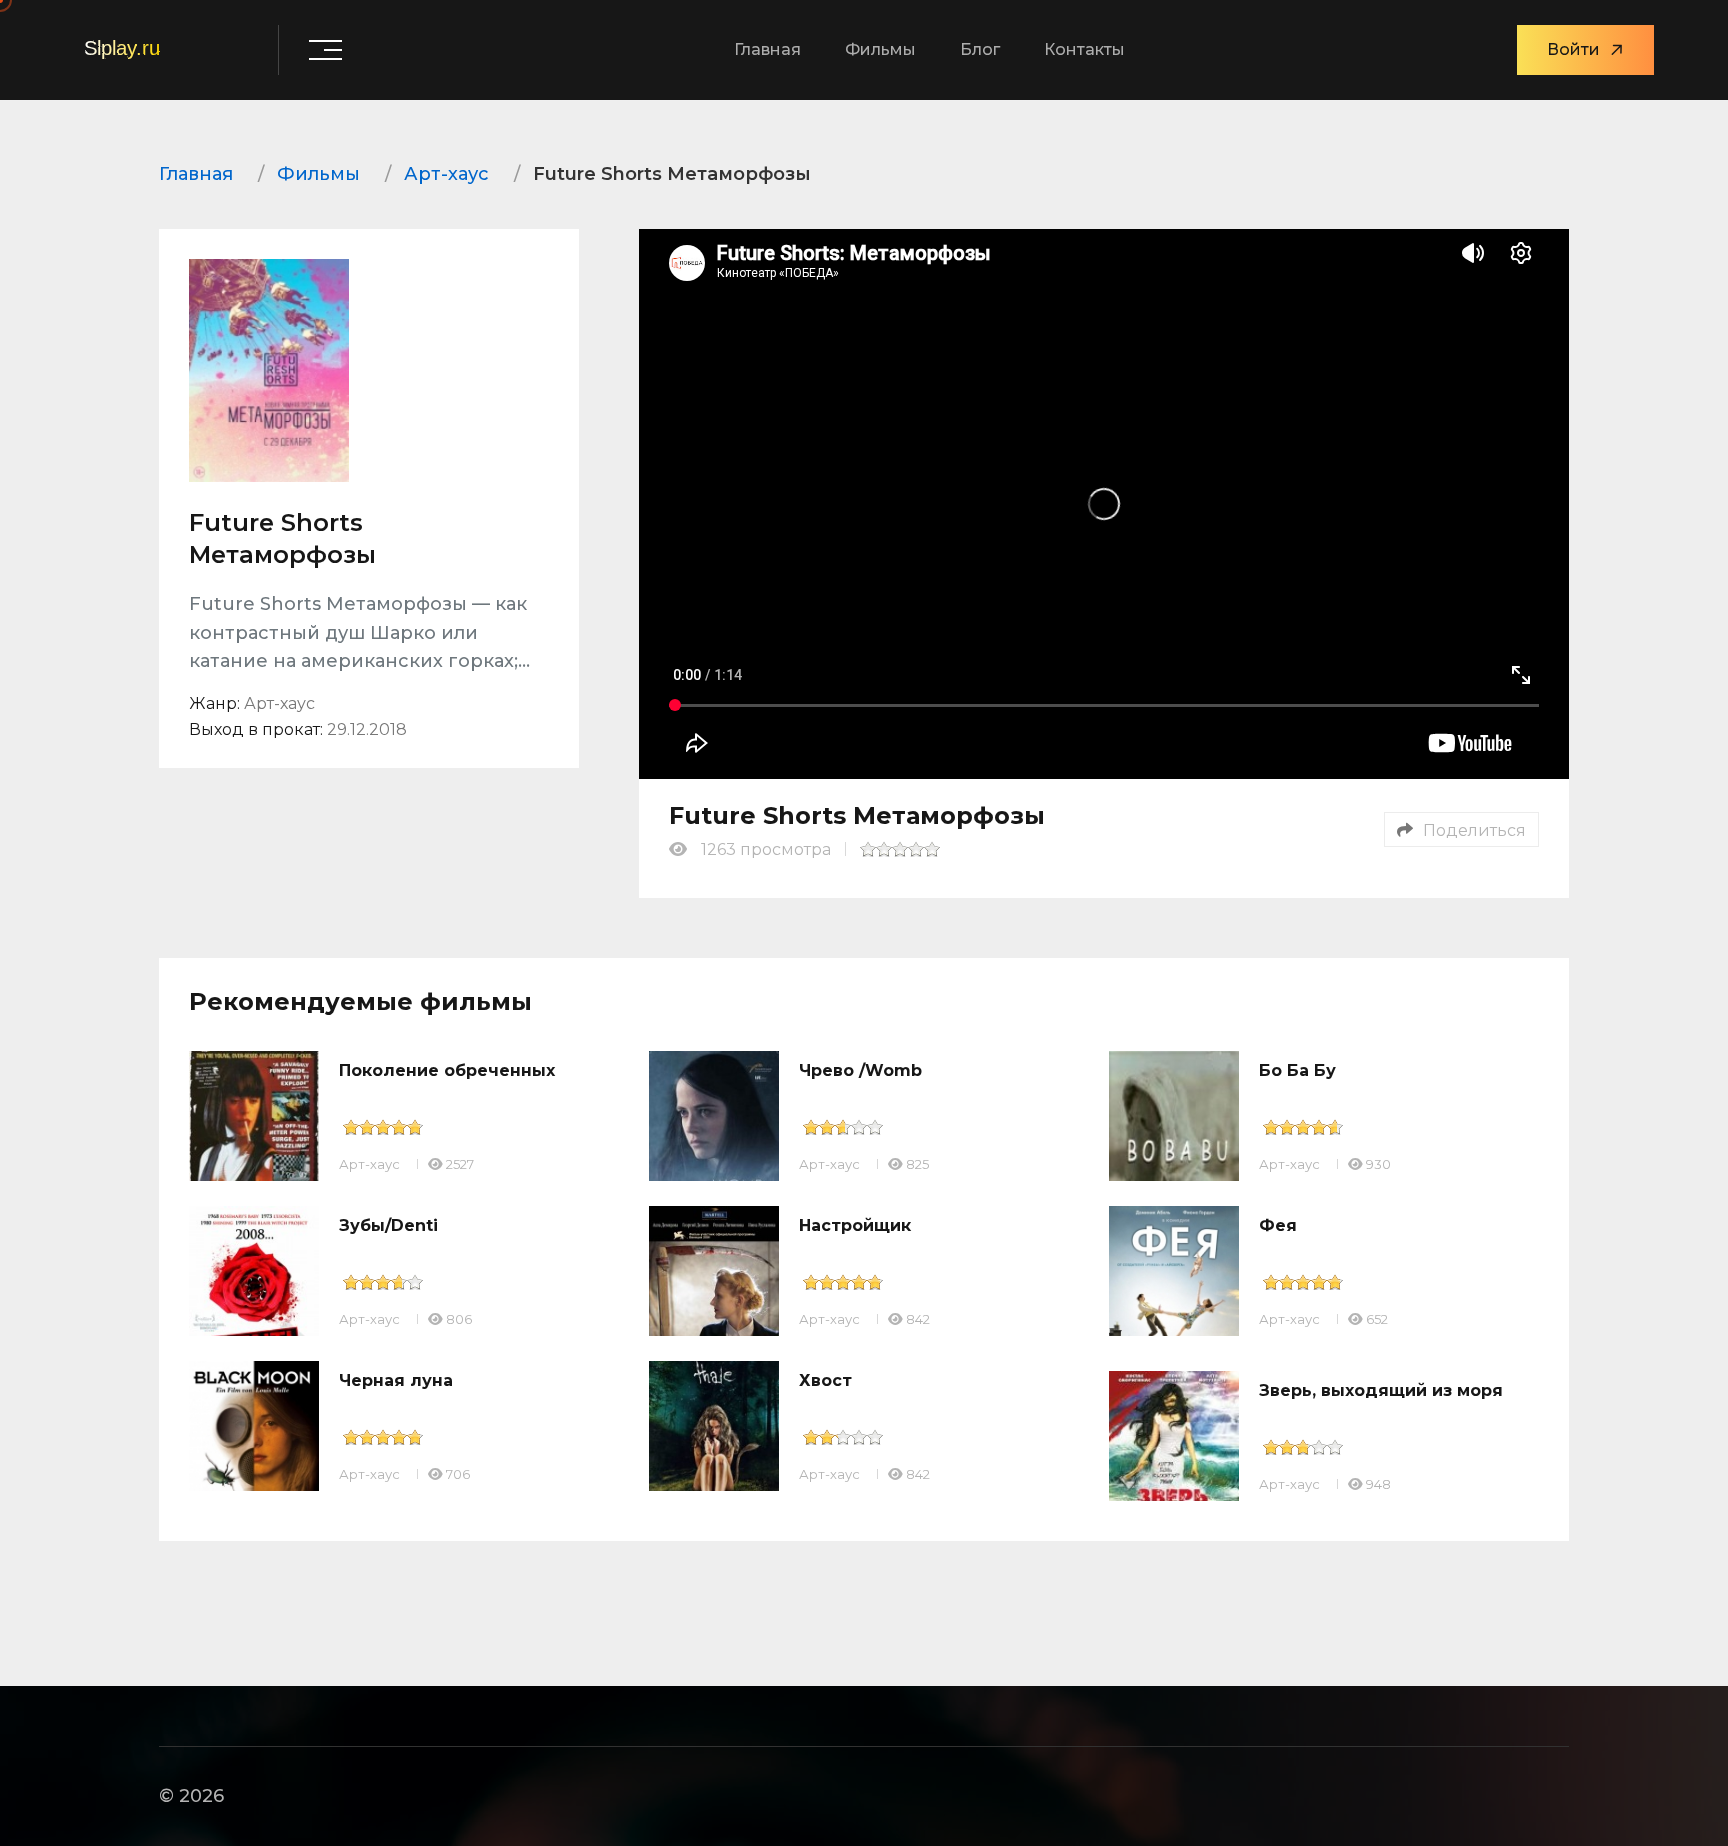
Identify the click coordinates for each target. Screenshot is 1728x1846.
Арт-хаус (369, 1164)
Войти (1573, 49)
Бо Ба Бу (1297, 1070)
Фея (1278, 1225)
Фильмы (880, 49)
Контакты (1084, 49)
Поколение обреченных (447, 1070)
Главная (767, 49)
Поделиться (1474, 830)
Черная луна (396, 1380)
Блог (980, 49)
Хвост (825, 1380)
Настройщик (855, 1225)
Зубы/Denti (388, 1225)
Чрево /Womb (860, 1070)
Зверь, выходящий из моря (1381, 1390)
